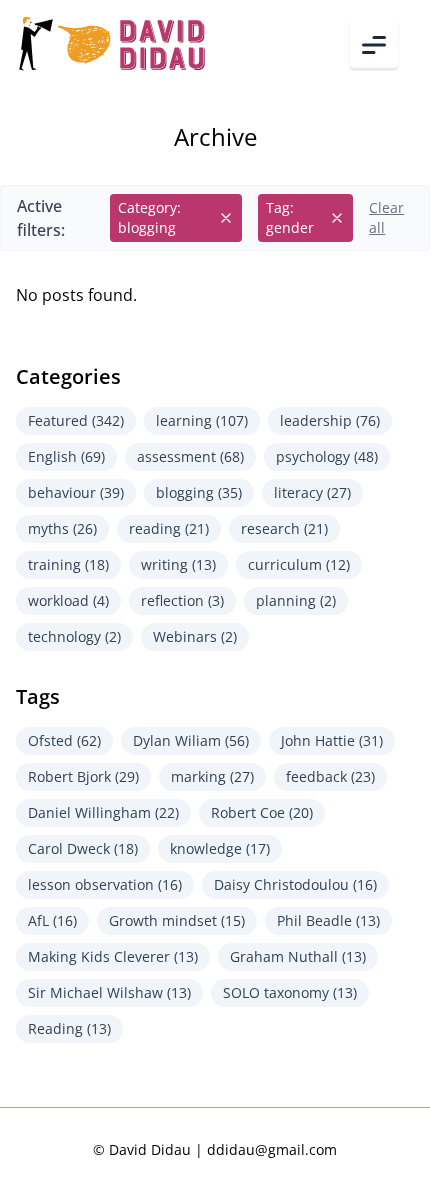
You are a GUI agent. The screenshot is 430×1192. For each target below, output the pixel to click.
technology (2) (74, 636)
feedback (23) (330, 776)
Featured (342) (76, 420)
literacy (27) (312, 492)
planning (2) (296, 600)
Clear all (386, 217)
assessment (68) (190, 456)
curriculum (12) (299, 564)
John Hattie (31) (332, 740)
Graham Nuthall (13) (298, 956)
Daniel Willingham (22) (103, 812)
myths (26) (62, 528)
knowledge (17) (220, 848)
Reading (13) (69, 1028)
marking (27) (212, 776)
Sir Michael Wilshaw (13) (109, 992)
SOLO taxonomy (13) (290, 992)
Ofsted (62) (64, 740)
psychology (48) (327, 456)
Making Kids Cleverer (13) (113, 956)
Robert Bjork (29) (83, 776)
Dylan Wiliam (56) (191, 740)
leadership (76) (330, 420)
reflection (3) (182, 600)
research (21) (284, 528)
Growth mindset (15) (177, 920)
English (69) (66, 456)
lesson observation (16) (105, 884)
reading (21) (169, 528)
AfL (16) (52, 920)
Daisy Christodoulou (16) (295, 884)
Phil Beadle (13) (328, 920)
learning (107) (202, 420)
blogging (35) (199, 492)
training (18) (68, 564)
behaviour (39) (76, 492)
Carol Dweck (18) (83, 848)
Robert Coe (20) (262, 812)
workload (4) (68, 600)
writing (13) (178, 564)
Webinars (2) (195, 636)
